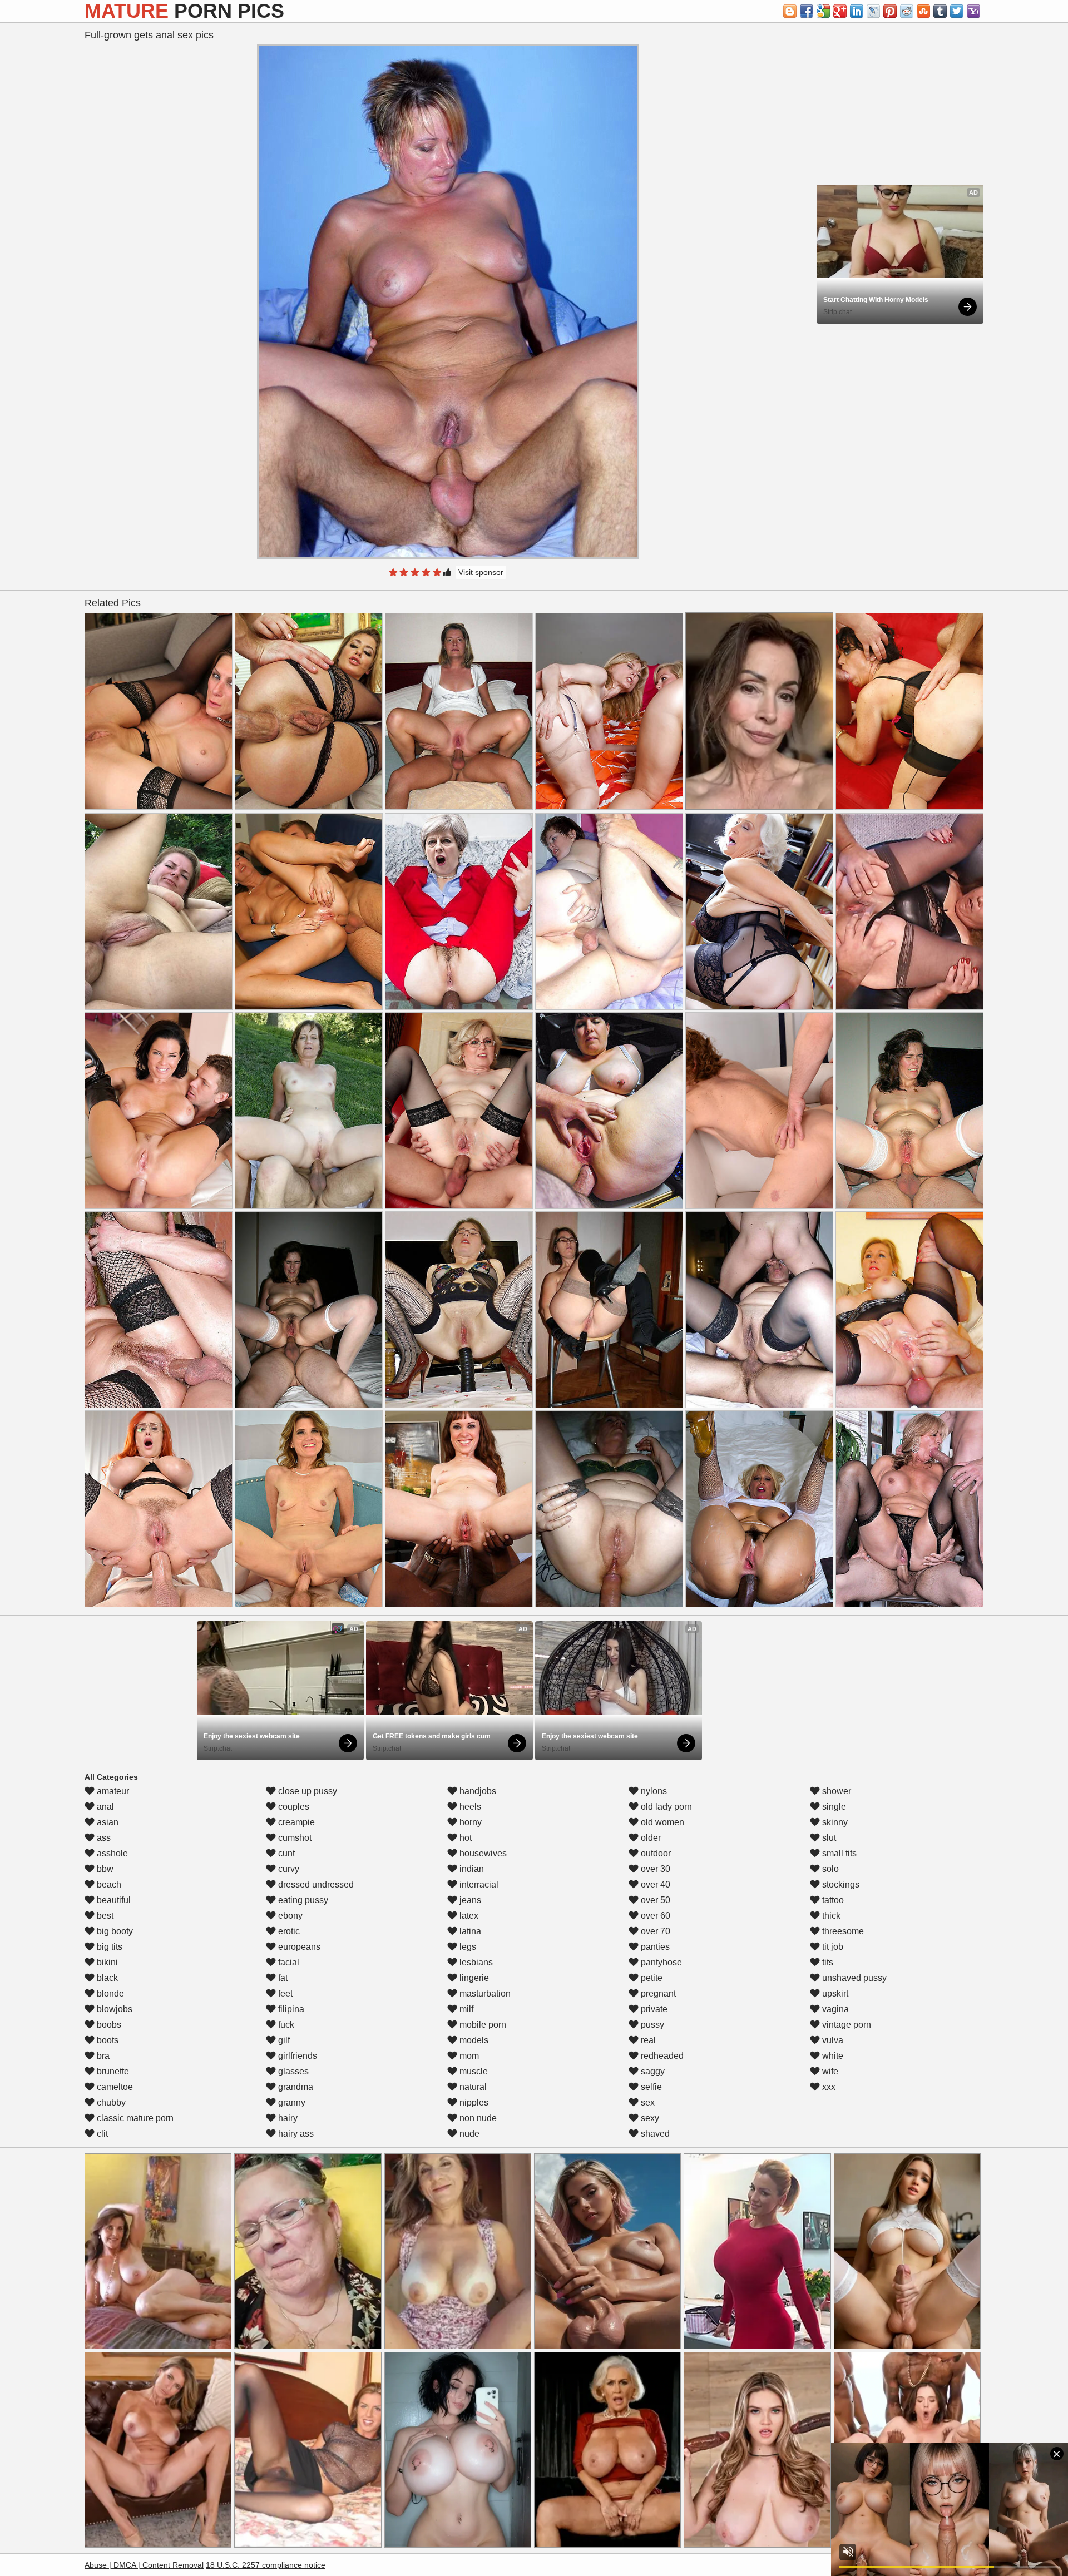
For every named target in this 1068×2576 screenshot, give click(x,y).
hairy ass (295, 2134)
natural (472, 2087)
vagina (834, 2009)
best (104, 1916)
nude (468, 2134)
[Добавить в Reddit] (907, 11)
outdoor (655, 1853)
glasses (292, 2071)
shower (835, 1791)
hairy (287, 2118)
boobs (108, 2025)
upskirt (834, 1993)
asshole (111, 1853)
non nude (477, 2118)
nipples (473, 2102)
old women (661, 1822)
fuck (285, 2025)
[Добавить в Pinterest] (890, 11)
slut (828, 1838)
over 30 (654, 1869)
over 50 (654, 1900)
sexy (649, 2118)
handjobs (477, 1791)
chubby (110, 2102)
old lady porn (665, 1807)
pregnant (657, 1993)
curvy (288, 1869)
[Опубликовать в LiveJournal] (873, 11)
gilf (283, 2040)
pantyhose (660, 1962)
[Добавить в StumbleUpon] (923, 11)
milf (465, 2009)
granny (291, 2102)
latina (469, 1931)
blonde (109, 1993)
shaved (654, 2134)
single (833, 1807)
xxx (828, 2087)
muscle (473, 2071)
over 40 (654, 1884)
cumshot (294, 1838)
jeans (469, 1900)
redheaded (661, 2056)
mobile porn (482, 2025)
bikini (106, 1962)
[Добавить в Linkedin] (857, 11)
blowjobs (113, 2009)
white (832, 2056)
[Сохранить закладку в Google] (823, 11)
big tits (108, 1947)
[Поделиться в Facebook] (807, 11)
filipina (290, 2009)
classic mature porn (134, 2118)
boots (107, 2040)
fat (282, 1978)
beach (108, 1884)
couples (293, 1807)
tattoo (832, 1900)
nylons (653, 1791)
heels (469, 1807)
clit (101, 2134)
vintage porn (845, 2025)
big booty (114, 1931)
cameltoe (114, 2087)
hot (464, 1838)
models (473, 2040)
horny (469, 1822)
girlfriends (296, 2056)
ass (103, 1838)
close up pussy (306, 1791)
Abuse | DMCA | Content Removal (144, 2565)
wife (829, 2071)
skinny (834, 1822)
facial (288, 1962)
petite (651, 1978)
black (106, 1978)
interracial (478, 1884)
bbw (104, 1869)
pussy (651, 2025)
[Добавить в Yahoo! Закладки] (973, 11)
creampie (295, 1822)
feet (284, 1993)
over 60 (654, 1916)
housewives (482, 1853)
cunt (285, 1853)
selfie (650, 2087)
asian (107, 1822)
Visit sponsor (481, 572)
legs (467, 1947)
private (653, 2009)
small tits (838, 1853)
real (647, 2040)
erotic (288, 1931)
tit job (832, 1947)
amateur (112, 1791)
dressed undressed (315, 1884)
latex (468, 1916)
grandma (295, 2087)
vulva (832, 2040)
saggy (652, 2071)
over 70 (654, 1931)
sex (647, 2102)
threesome (842, 1931)
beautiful (113, 1900)
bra (102, 2056)
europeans (298, 1947)
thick (830, 1916)
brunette (112, 2071)
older (650, 1838)
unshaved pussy (853, 1978)
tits (827, 1962)
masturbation (484, 1993)
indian (471, 1869)
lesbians (475, 1962)
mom (468, 2056)
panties (654, 1947)
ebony (289, 1916)
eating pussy (302, 1900)
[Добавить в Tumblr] (940, 11)
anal (104, 1807)
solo (829, 1869)
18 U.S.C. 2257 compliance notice (266, 2565)
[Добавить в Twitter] (957, 11)
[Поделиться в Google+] (840, 11)
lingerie (473, 1978)
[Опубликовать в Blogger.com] (790, 11)
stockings (840, 1884)
